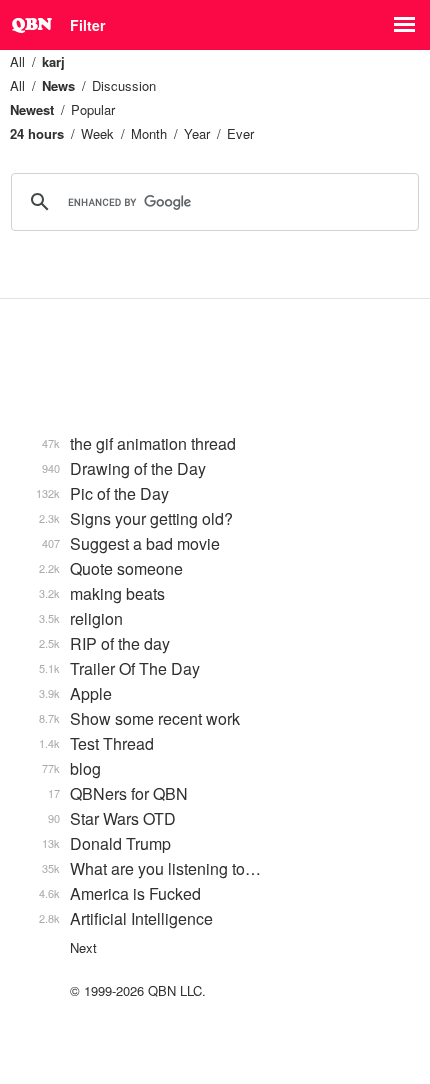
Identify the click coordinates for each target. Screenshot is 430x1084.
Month (149, 133)
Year (197, 133)
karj (53, 61)
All (17, 61)
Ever (240, 133)
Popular (93, 109)
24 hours (37, 133)
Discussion (124, 85)
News (58, 85)
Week (97, 133)
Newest (32, 109)
